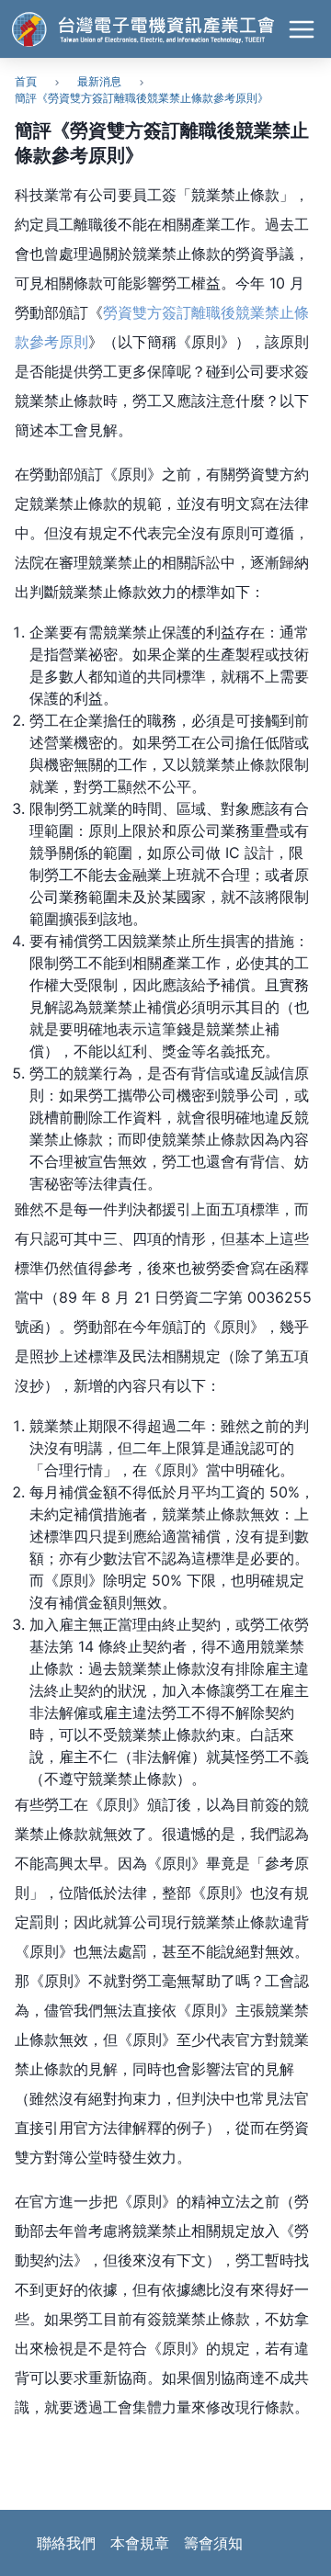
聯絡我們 (66, 2543)
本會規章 (140, 2543)
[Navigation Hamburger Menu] (302, 29)
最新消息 (99, 81)
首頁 (26, 81)
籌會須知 (213, 2543)
